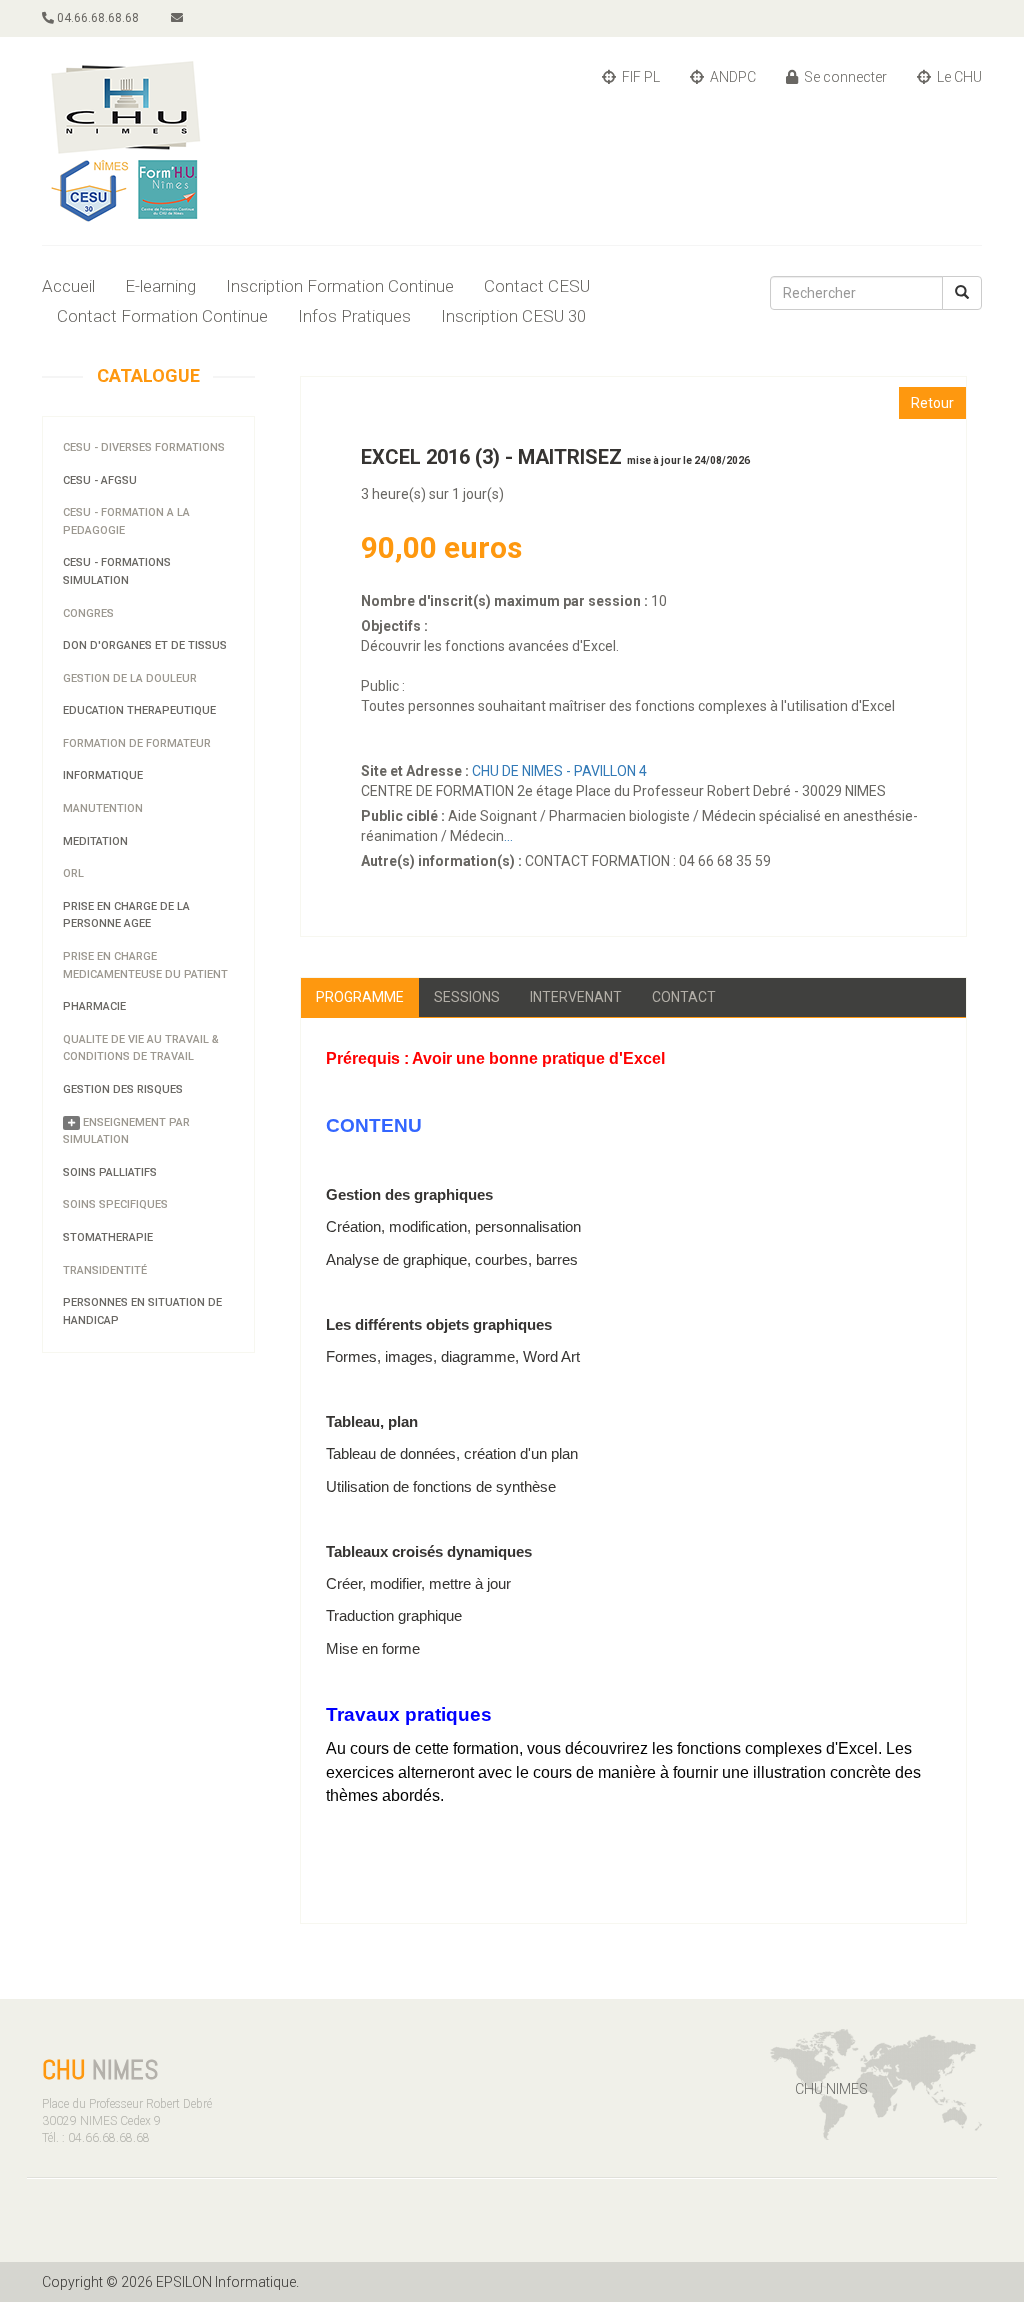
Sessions (467, 997)
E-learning (160, 286)
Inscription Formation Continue (340, 286)
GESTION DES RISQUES (123, 1089)
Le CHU (958, 77)
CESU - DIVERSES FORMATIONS (144, 447)
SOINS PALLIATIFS (110, 1172)
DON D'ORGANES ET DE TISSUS (145, 645)
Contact (684, 997)
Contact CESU (537, 286)
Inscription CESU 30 (513, 316)
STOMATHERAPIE (108, 1237)
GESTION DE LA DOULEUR (130, 678)
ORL (73, 873)
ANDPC (731, 77)
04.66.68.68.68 (96, 18)
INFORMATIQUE (103, 775)
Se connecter (844, 77)
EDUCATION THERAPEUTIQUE (139, 710)
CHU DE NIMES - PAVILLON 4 (561, 771)
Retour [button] (932, 403)
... (508, 836)
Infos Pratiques (354, 316)
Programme (360, 997)
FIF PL (639, 77)
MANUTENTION (103, 808)
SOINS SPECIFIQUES (115, 1204)
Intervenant (576, 997)
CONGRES (88, 613)
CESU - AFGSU (100, 480)
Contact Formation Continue (162, 316)
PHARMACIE (94, 1006)
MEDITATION (95, 841)
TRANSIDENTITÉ (105, 1270)
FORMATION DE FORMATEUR (137, 743)
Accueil (68, 286)
